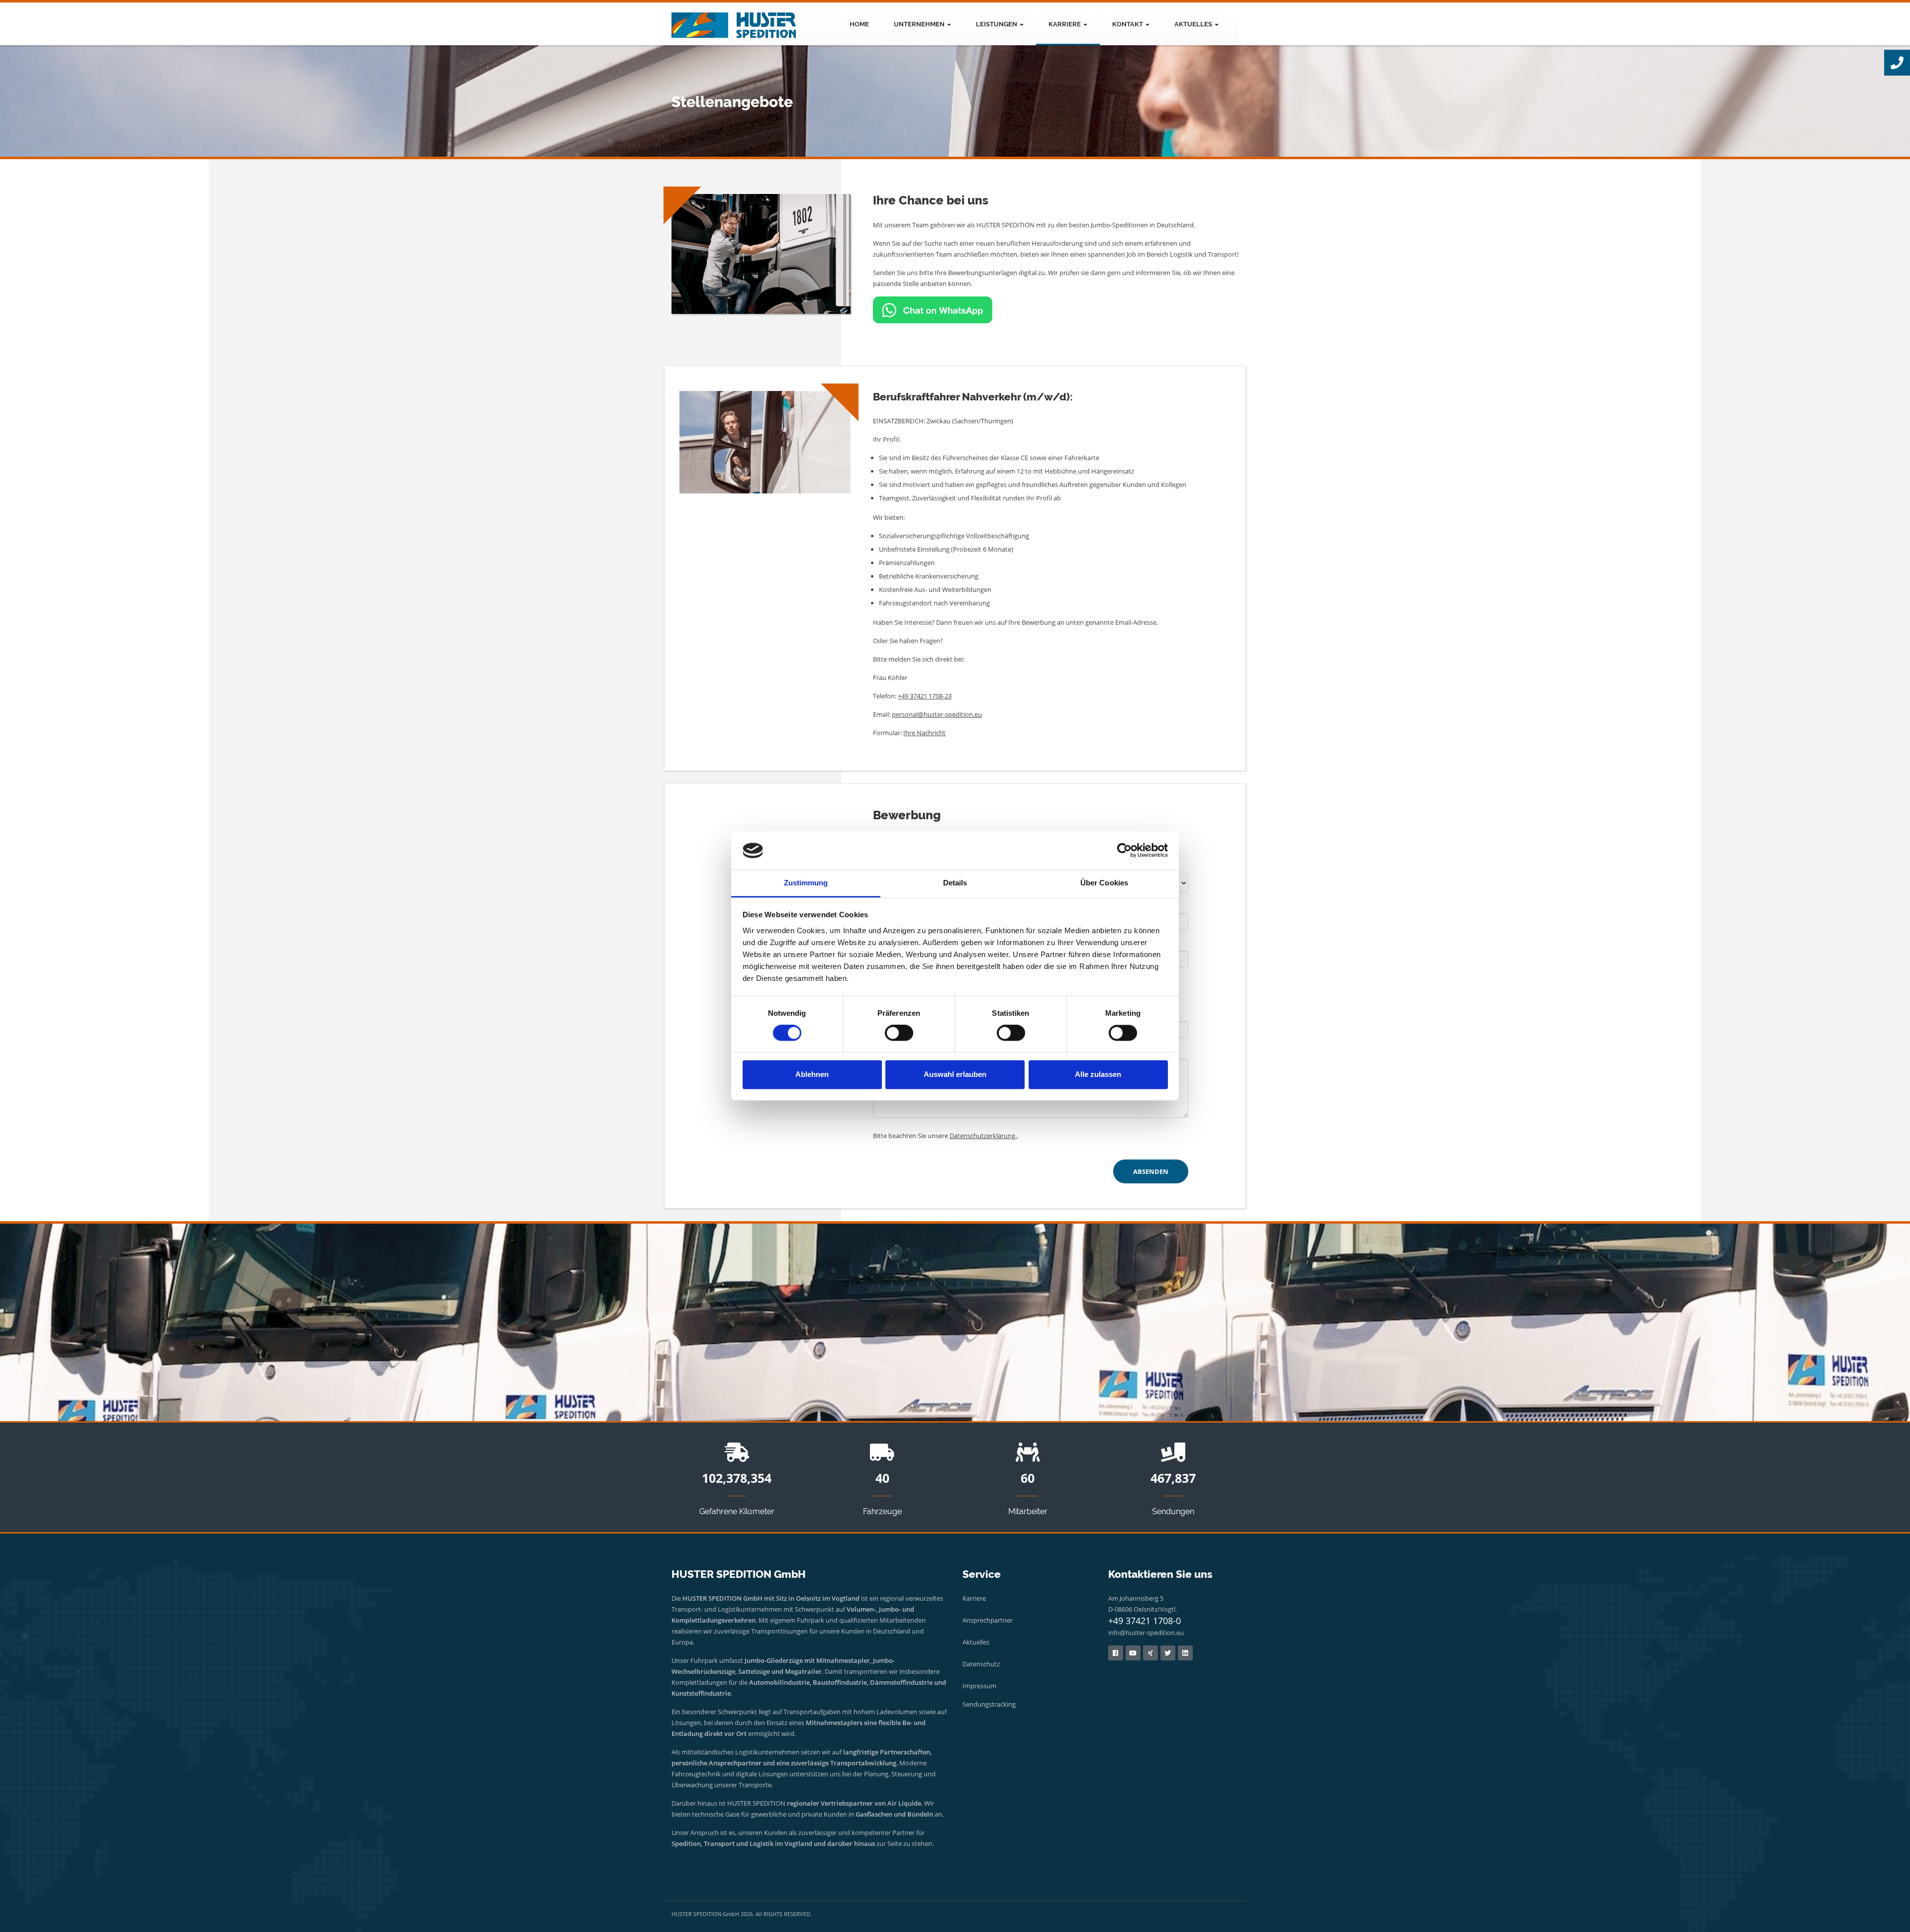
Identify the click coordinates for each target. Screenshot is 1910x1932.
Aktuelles (1194, 24)
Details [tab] (955, 883)
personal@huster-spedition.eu (937, 714)
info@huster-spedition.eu (1146, 1633)
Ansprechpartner (988, 1620)
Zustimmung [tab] (806, 883)
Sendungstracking (989, 1704)
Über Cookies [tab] (1104, 883)
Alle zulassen (1098, 1074)
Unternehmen (920, 24)
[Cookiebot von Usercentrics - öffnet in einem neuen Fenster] (1124, 851)
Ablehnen (812, 1074)
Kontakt (1128, 24)
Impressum (979, 1686)
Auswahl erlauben (955, 1074)
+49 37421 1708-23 (925, 696)
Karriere (1065, 24)
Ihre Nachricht (924, 733)
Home (859, 24)
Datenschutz (981, 1664)
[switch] (899, 1033)
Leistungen (997, 24)
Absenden (1151, 1171)
